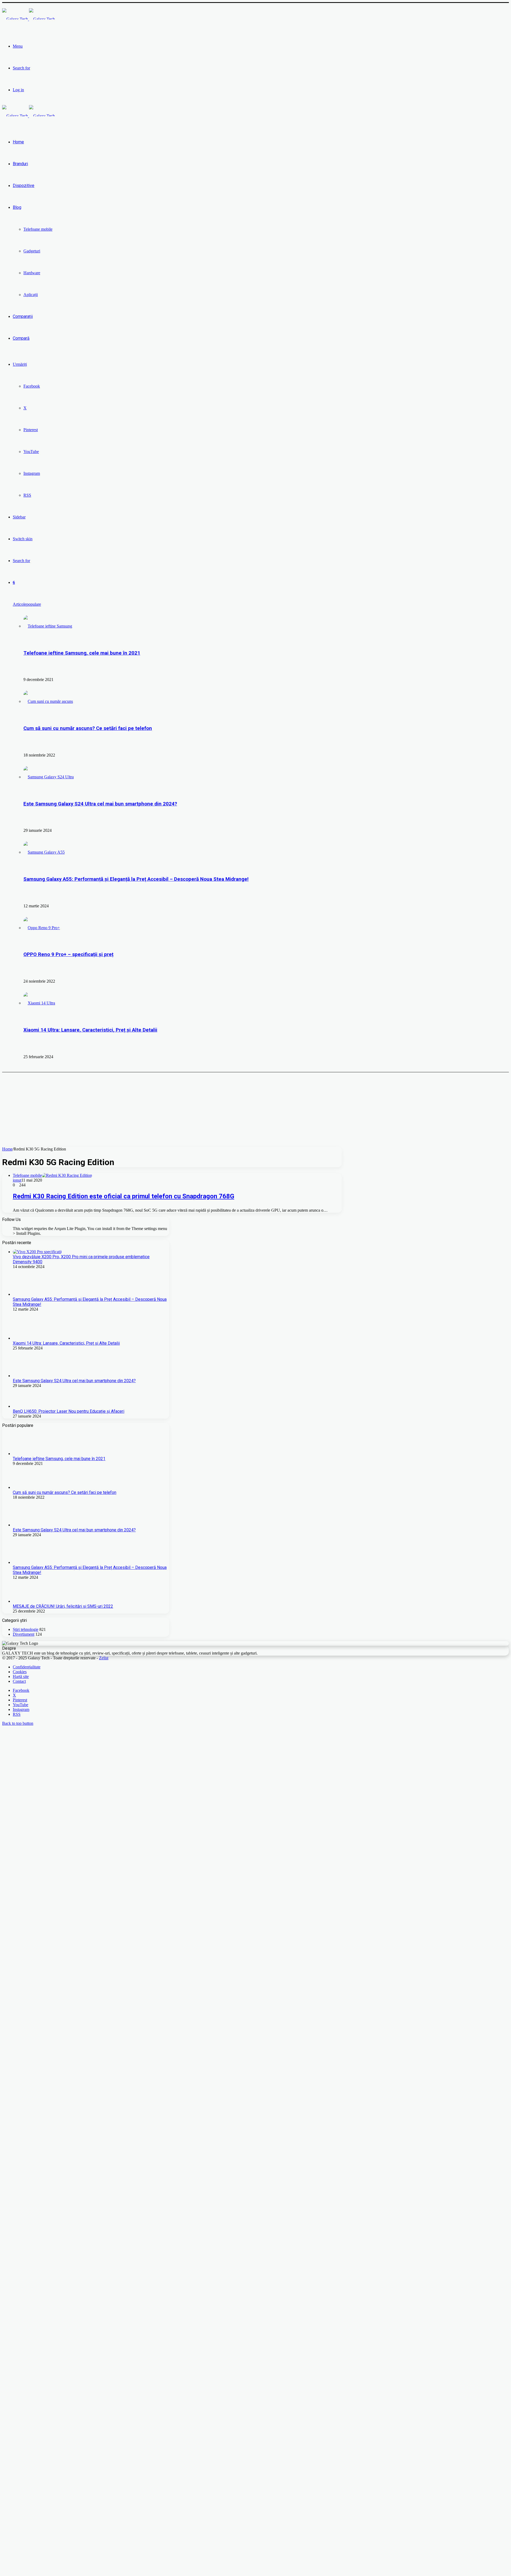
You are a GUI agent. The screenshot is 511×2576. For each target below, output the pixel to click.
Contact (19, 2056)
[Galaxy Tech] (28, 19)
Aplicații (31, 295)
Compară (21, 338)
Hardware (32, 273)
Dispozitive (24, 186)
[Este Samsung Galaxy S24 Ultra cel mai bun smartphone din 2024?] (49, 777)
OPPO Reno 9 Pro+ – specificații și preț (68, 954)
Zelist (104, 2033)
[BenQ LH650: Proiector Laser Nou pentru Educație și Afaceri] (33, 1406)
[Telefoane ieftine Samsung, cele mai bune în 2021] (48, 626)
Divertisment (24, 2009)
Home (18, 142)
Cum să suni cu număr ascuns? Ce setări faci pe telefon (88, 728)
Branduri (20, 164)
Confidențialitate (27, 2042)
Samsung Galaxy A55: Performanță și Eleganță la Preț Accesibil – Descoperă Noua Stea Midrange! (136, 879)
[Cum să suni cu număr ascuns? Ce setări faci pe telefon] (48, 701)
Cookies (20, 2047)
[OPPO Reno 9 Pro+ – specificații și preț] (42, 928)
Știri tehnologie (26, 2004)
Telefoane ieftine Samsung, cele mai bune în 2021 (82, 653)
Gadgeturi (32, 251)
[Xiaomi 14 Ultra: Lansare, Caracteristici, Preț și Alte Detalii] (39, 1003)
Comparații (23, 316)
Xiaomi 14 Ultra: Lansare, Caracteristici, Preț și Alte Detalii (90, 1030)
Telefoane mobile (38, 229)
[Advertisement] (162, 1110)
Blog (17, 207)
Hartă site (21, 2052)
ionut (17, 1180)
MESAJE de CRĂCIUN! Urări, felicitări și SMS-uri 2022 (63, 1981)
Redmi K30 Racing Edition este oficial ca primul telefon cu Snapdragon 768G (123, 1196)
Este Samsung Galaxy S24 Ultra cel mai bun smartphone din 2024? (100, 804)
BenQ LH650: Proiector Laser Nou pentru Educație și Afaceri (69, 1411)
